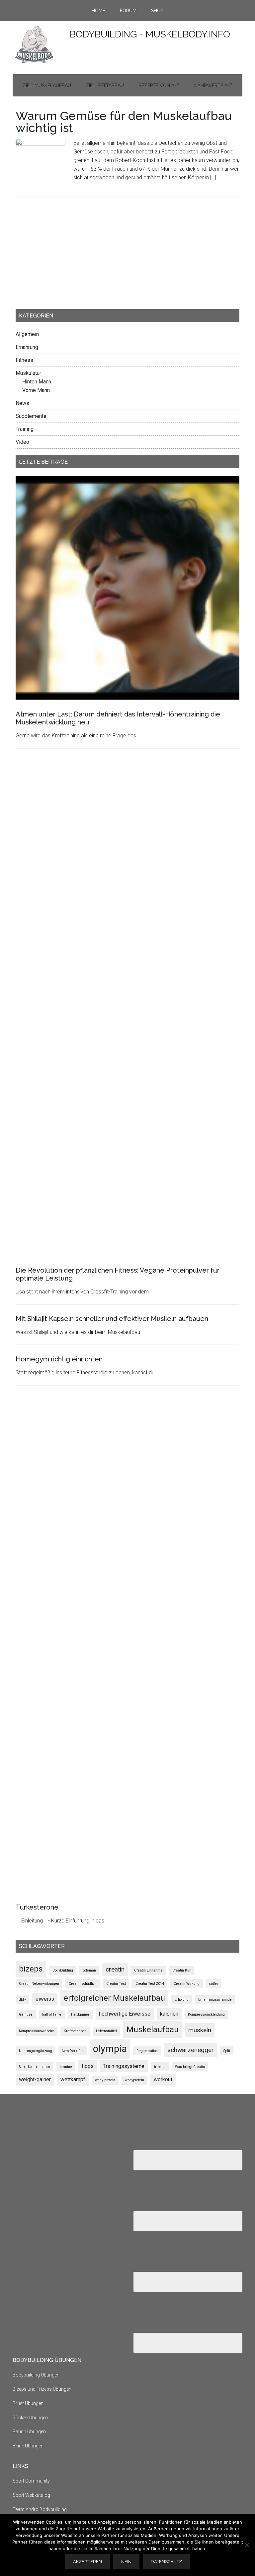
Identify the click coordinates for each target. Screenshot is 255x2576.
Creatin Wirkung (187, 1984)
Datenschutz (166, 2562)
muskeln (200, 2030)
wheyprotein (134, 2080)
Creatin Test (116, 1984)
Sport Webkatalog (31, 2495)
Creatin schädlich (83, 1984)
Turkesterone (37, 1907)
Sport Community (31, 2481)
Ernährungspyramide (215, 2000)
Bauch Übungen (29, 2432)
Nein (126, 2562)
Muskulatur (28, 373)
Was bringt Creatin (190, 2067)
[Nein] (247, 2545)
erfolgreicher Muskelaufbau (114, 1998)
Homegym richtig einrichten (59, 1359)
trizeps (160, 2067)
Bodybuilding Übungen (36, 2375)
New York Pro (73, 2051)
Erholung (182, 2000)
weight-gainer (35, 2079)
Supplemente (31, 416)
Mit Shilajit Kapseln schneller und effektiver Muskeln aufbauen (112, 1319)
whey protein (105, 2080)
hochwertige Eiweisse (125, 2014)
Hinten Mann (37, 382)
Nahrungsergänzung (36, 2051)
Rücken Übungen (30, 2418)
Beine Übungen (28, 2446)
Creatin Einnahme (148, 1970)
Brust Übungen (28, 2403)
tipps (88, 2066)
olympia (110, 2049)
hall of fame (52, 2014)
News (22, 403)
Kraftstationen (75, 2031)
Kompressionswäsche (37, 2031)
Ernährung (27, 347)
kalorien (169, 2014)
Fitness (24, 360)
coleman (89, 1970)
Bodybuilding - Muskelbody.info (150, 34)
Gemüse (26, 2014)
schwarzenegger (191, 2050)
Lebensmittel (106, 2031)
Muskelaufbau (153, 2029)
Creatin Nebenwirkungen (39, 1984)
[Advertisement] (65, 258)
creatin (115, 1969)
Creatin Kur (181, 1970)
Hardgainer (80, 2014)
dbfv (22, 2000)
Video (22, 442)
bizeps (31, 1969)
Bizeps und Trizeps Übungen (42, 2389)
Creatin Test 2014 (150, 1984)
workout (163, 2079)
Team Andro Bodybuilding (40, 2509)
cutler (214, 1984)
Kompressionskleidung (206, 2014)
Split (227, 2051)
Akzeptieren (87, 2562)
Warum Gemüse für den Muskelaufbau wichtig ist (124, 122)
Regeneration (147, 2051)
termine (66, 2067)
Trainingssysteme (124, 2066)
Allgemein (27, 334)
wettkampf (73, 2079)
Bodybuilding (63, 1970)
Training (25, 429)
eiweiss (45, 1999)
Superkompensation (35, 2067)
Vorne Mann (36, 390)
